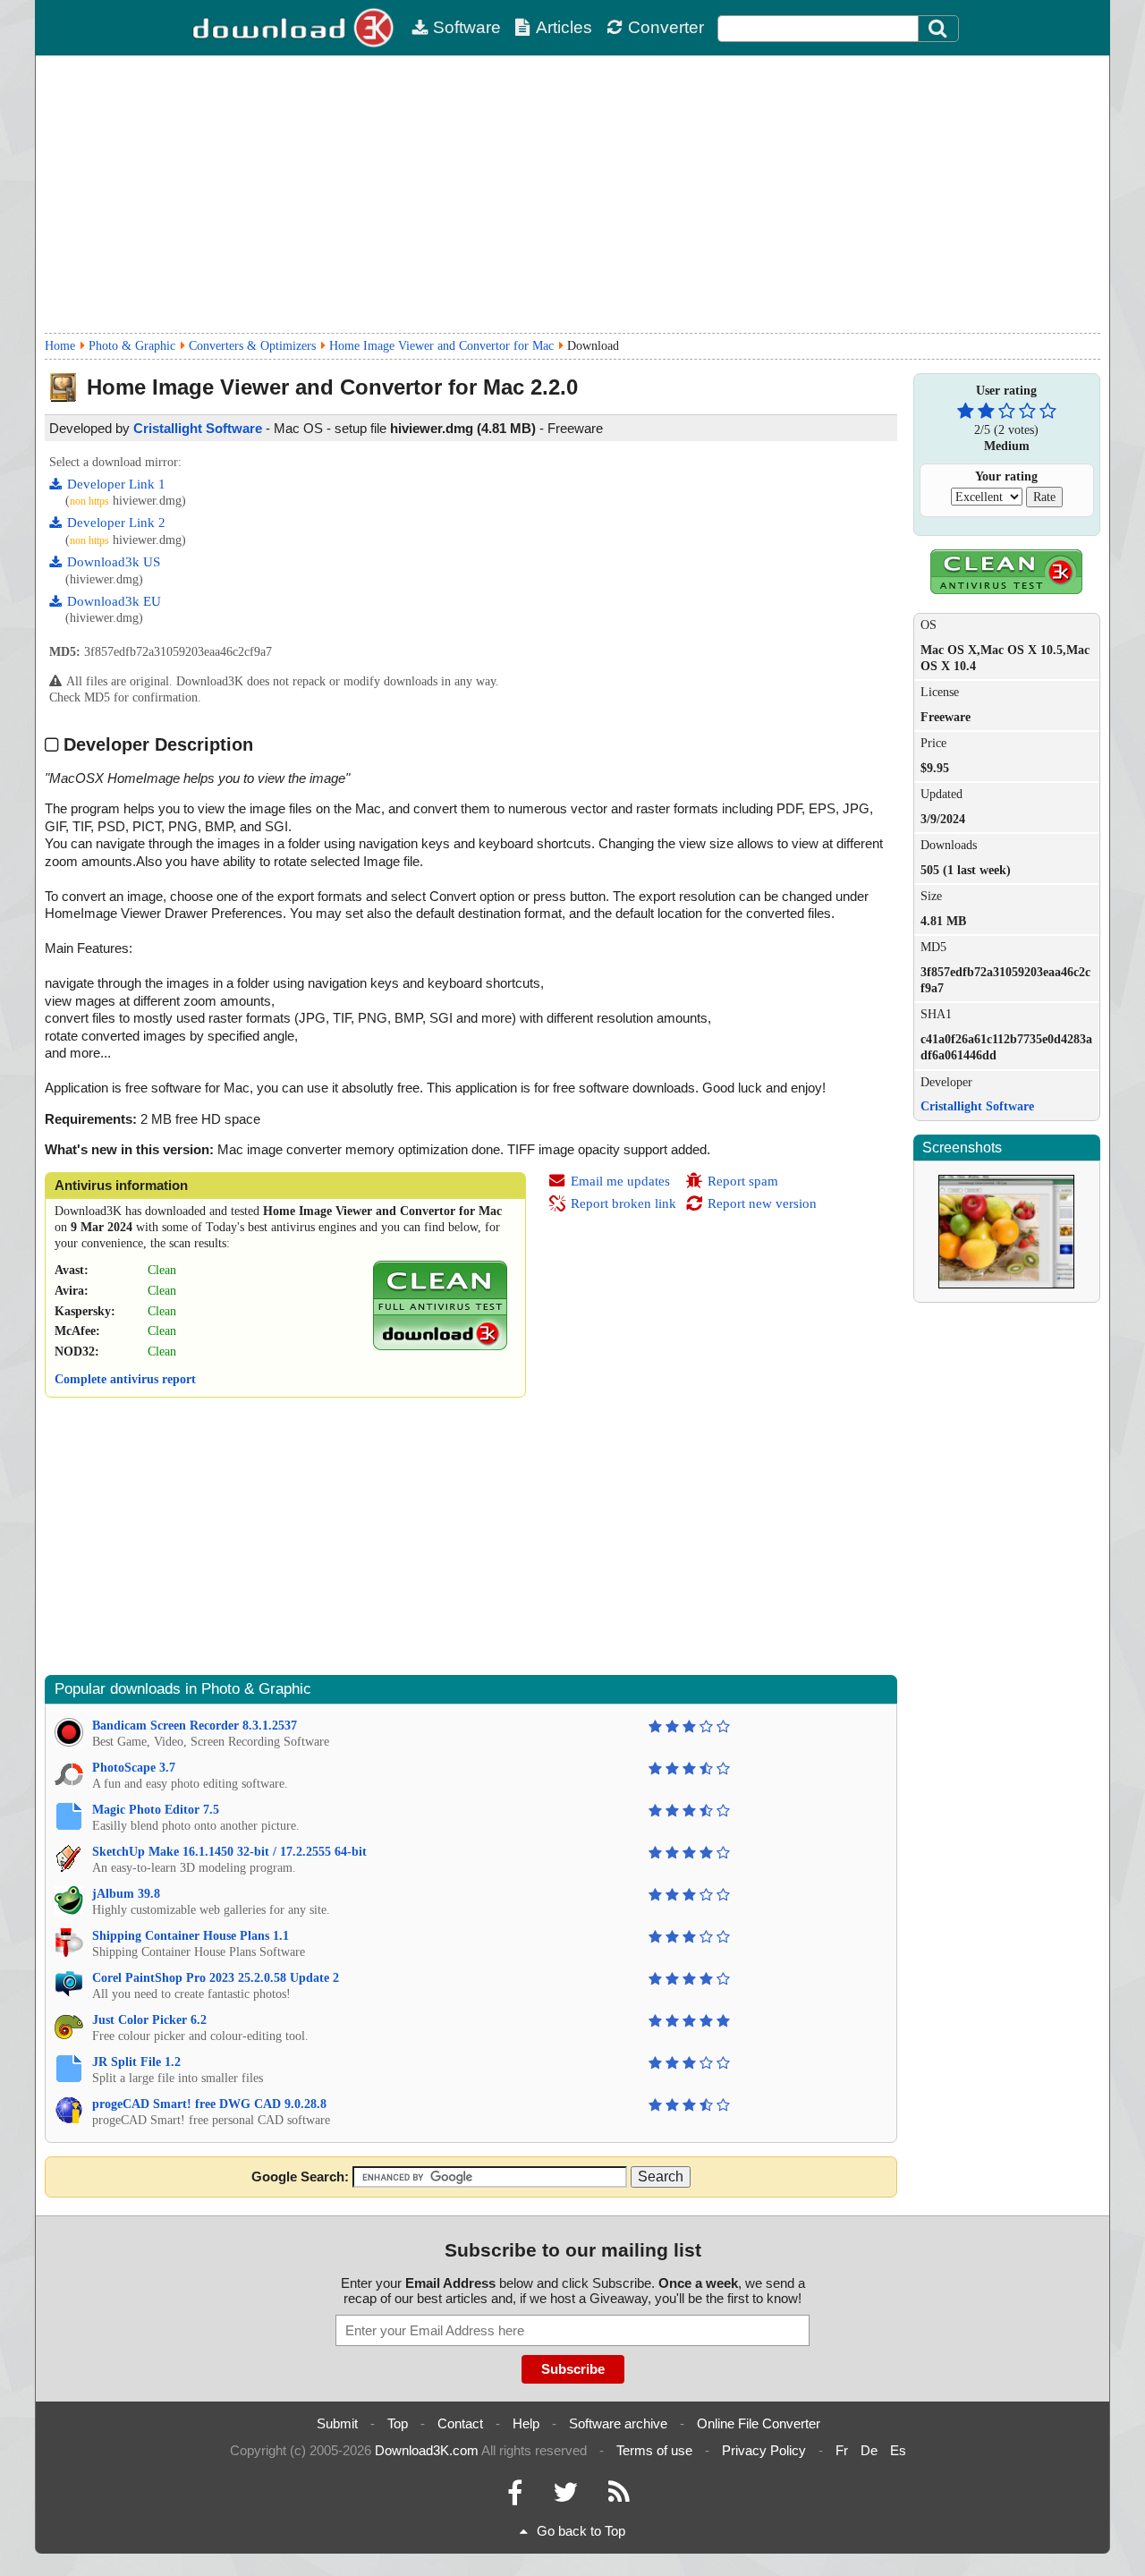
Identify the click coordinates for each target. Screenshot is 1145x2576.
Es (898, 2450)
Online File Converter (759, 2423)
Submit (337, 2423)
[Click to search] (940, 29)
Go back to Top (581, 2531)
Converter (666, 27)
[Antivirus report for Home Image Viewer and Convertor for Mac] (440, 1346)
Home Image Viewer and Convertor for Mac (441, 346)
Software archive (618, 2423)
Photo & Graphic (132, 346)
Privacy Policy (764, 2450)
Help (526, 2423)
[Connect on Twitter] (565, 2497)
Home (60, 346)
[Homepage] (295, 28)
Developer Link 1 (116, 484)
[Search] (938, 29)
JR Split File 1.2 (136, 2062)
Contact (460, 2423)
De (869, 2450)
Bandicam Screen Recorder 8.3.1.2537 (195, 1726)
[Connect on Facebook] (515, 2497)
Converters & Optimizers (252, 346)
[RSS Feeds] (619, 2497)
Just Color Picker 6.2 (149, 2020)
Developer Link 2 (116, 523)
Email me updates (620, 1181)
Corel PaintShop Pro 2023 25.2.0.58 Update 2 (216, 1978)
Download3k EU (114, 601)
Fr (842, 2450)
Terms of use (654, 2450)
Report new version (762, 1203)
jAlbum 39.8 (126, 1894)
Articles (564, 27)
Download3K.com (427, 2450)
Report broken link (623, 1203)
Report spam (743, 1181)
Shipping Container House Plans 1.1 (191, 1936)
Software (467, 27)
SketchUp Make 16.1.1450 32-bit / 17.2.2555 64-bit (229, 1852)
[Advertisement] (572, 194)
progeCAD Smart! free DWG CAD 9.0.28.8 (209, 2104)
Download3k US (114, 562)
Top (398, 2423)
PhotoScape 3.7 (134, 1768)
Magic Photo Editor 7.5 (156, 1810)
